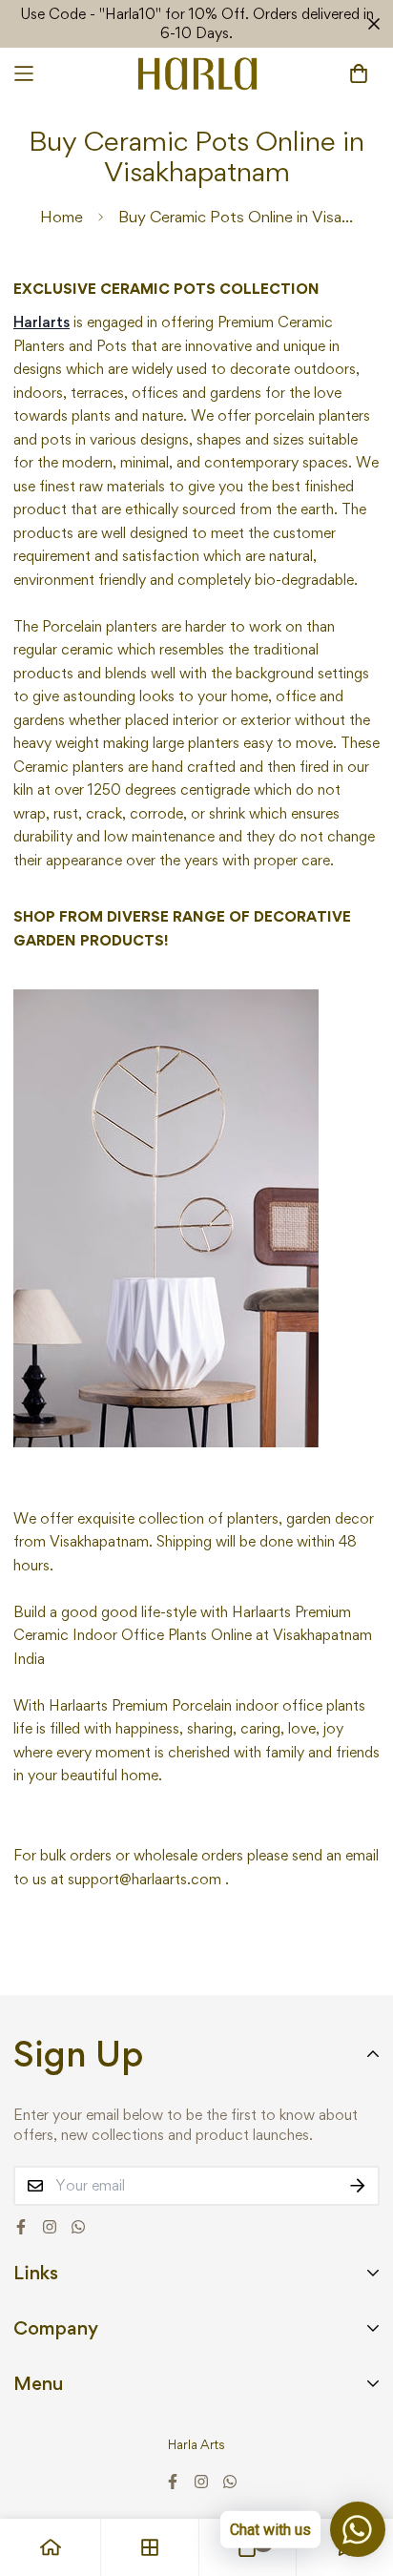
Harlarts (41, 322)
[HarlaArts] (197, 73)
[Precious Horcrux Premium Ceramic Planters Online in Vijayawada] (166, 1216)
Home (62, 217)
